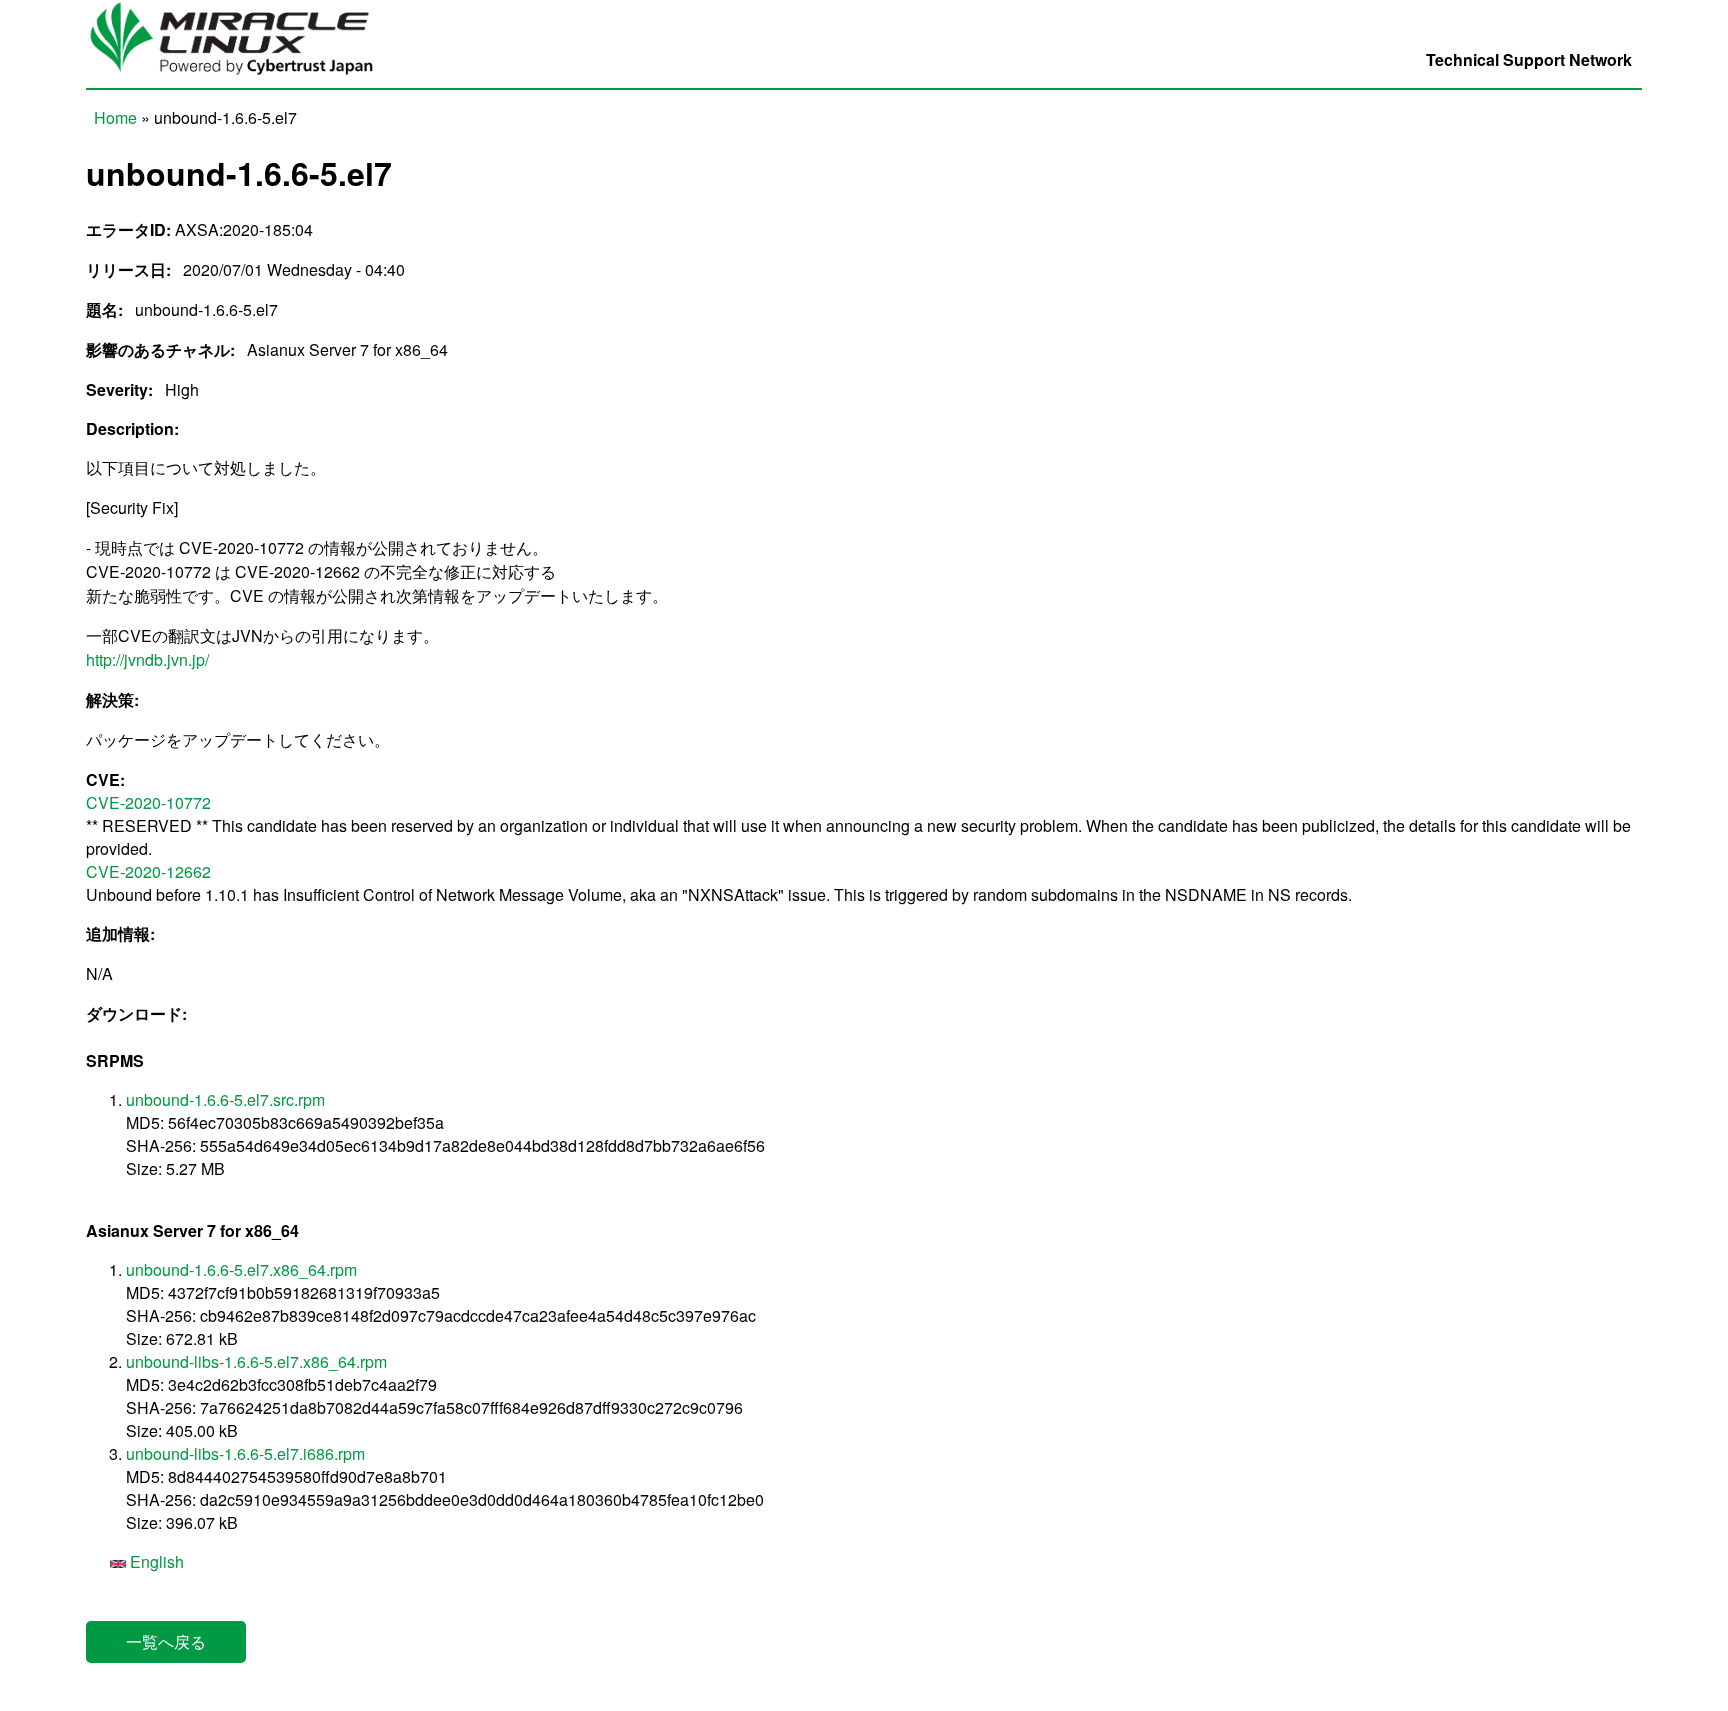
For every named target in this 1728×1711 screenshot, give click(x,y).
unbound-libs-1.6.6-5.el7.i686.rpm (245, 1453)
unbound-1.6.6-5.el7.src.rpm (225, 1099)
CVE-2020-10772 (148, 802)
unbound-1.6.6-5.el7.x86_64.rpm (241, 1269)
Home (115, 117)
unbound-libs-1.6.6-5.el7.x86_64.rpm (256, 1361)
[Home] (241, 76)
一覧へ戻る (166, 1641)
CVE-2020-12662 (148, 871)
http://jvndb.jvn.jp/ (147, 659)
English (155, 1561)
